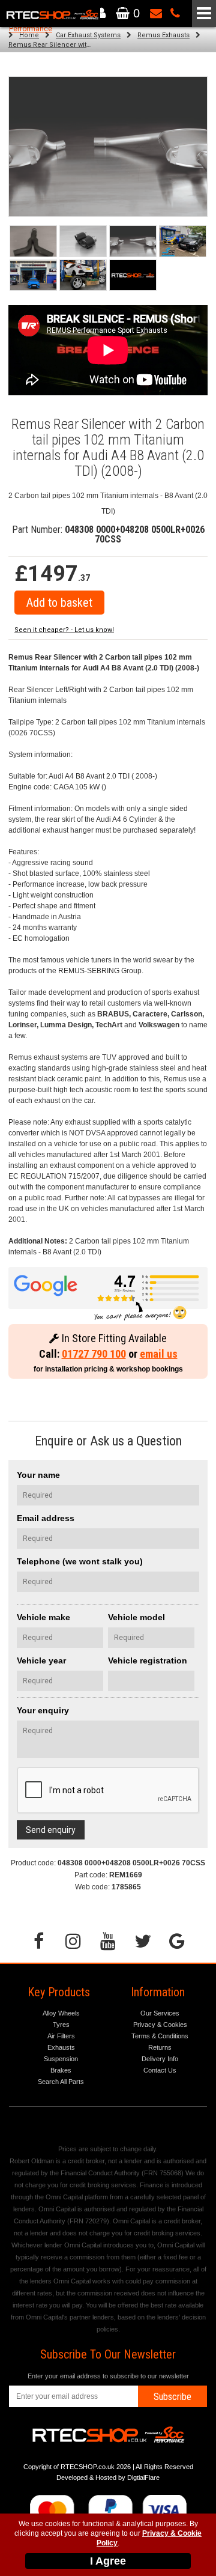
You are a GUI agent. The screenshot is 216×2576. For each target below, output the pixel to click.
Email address (46, 1518)
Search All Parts (61, 2082)
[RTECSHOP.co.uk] (133, 275)
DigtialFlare (143, 2477)
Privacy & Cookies (160, 2025)
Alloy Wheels (61, 2013)
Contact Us (160, 2070)
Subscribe (172, 2397)
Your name (38, 1475)
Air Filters (61, 2036)
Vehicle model (136, 1617)
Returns (160, 2047)
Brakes (61, 2070)
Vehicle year (41, 1660)
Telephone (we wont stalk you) (80, 1561)
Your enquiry (43, 1710)
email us (159, 1354)
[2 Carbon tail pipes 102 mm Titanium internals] (133, 241)
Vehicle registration (148, 1660)
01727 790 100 (94, 1354)
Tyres (61, 2025)
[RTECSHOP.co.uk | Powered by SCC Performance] (183, 241)
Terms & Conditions (160, 2036)
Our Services (160, 2013)
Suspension (61, 2059)
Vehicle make (43, 1617)
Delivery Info (160, 2059)
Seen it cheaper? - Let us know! (64, 630)
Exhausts (61, 2047)
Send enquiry (51, 1830)
